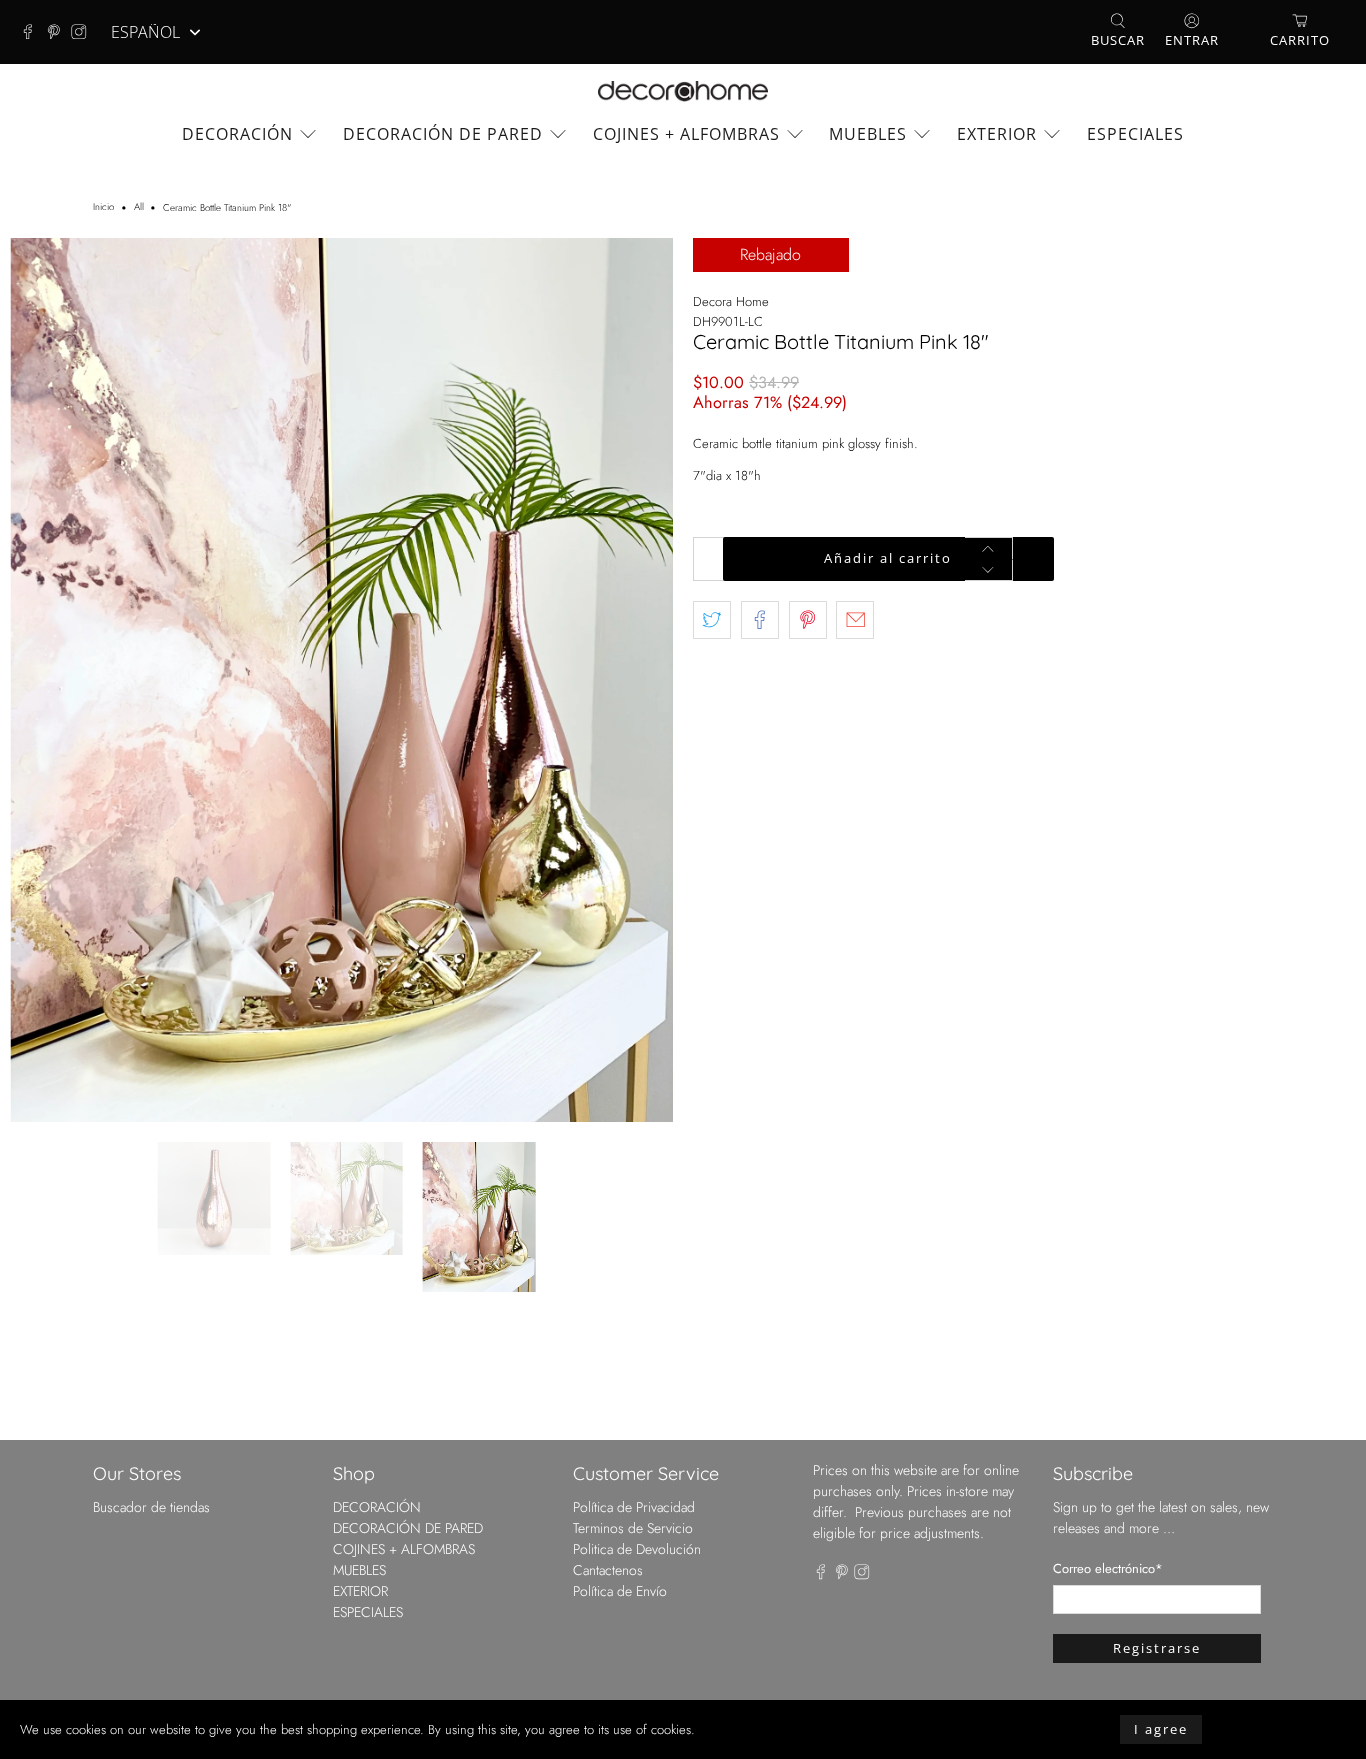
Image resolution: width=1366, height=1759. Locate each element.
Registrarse (1157, 1427)
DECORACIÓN (237, 134)
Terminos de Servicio (633, 1307)
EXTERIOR (997, 134)
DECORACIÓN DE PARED (443, 134)
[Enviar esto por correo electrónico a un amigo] (855, 620)
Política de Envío (620, 1370)
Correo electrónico (1108, 1347)
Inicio (103, 208)
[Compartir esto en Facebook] (760, 620)
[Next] (641, 570)
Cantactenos (608, 1349)
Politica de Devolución (637, 1328)
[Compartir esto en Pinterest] (808, 620)
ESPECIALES (1135, 134)
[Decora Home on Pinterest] (59, 32)
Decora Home (731, 301)
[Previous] (42, 570)
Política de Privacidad (634, 1286)
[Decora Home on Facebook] (33, 32)
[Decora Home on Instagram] (84, 32)
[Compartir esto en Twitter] (712, 620)
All (139, 208)
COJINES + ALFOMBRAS (686, 134)
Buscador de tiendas (151, 1286)
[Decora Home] (683, 91)
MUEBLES (868, 134)
